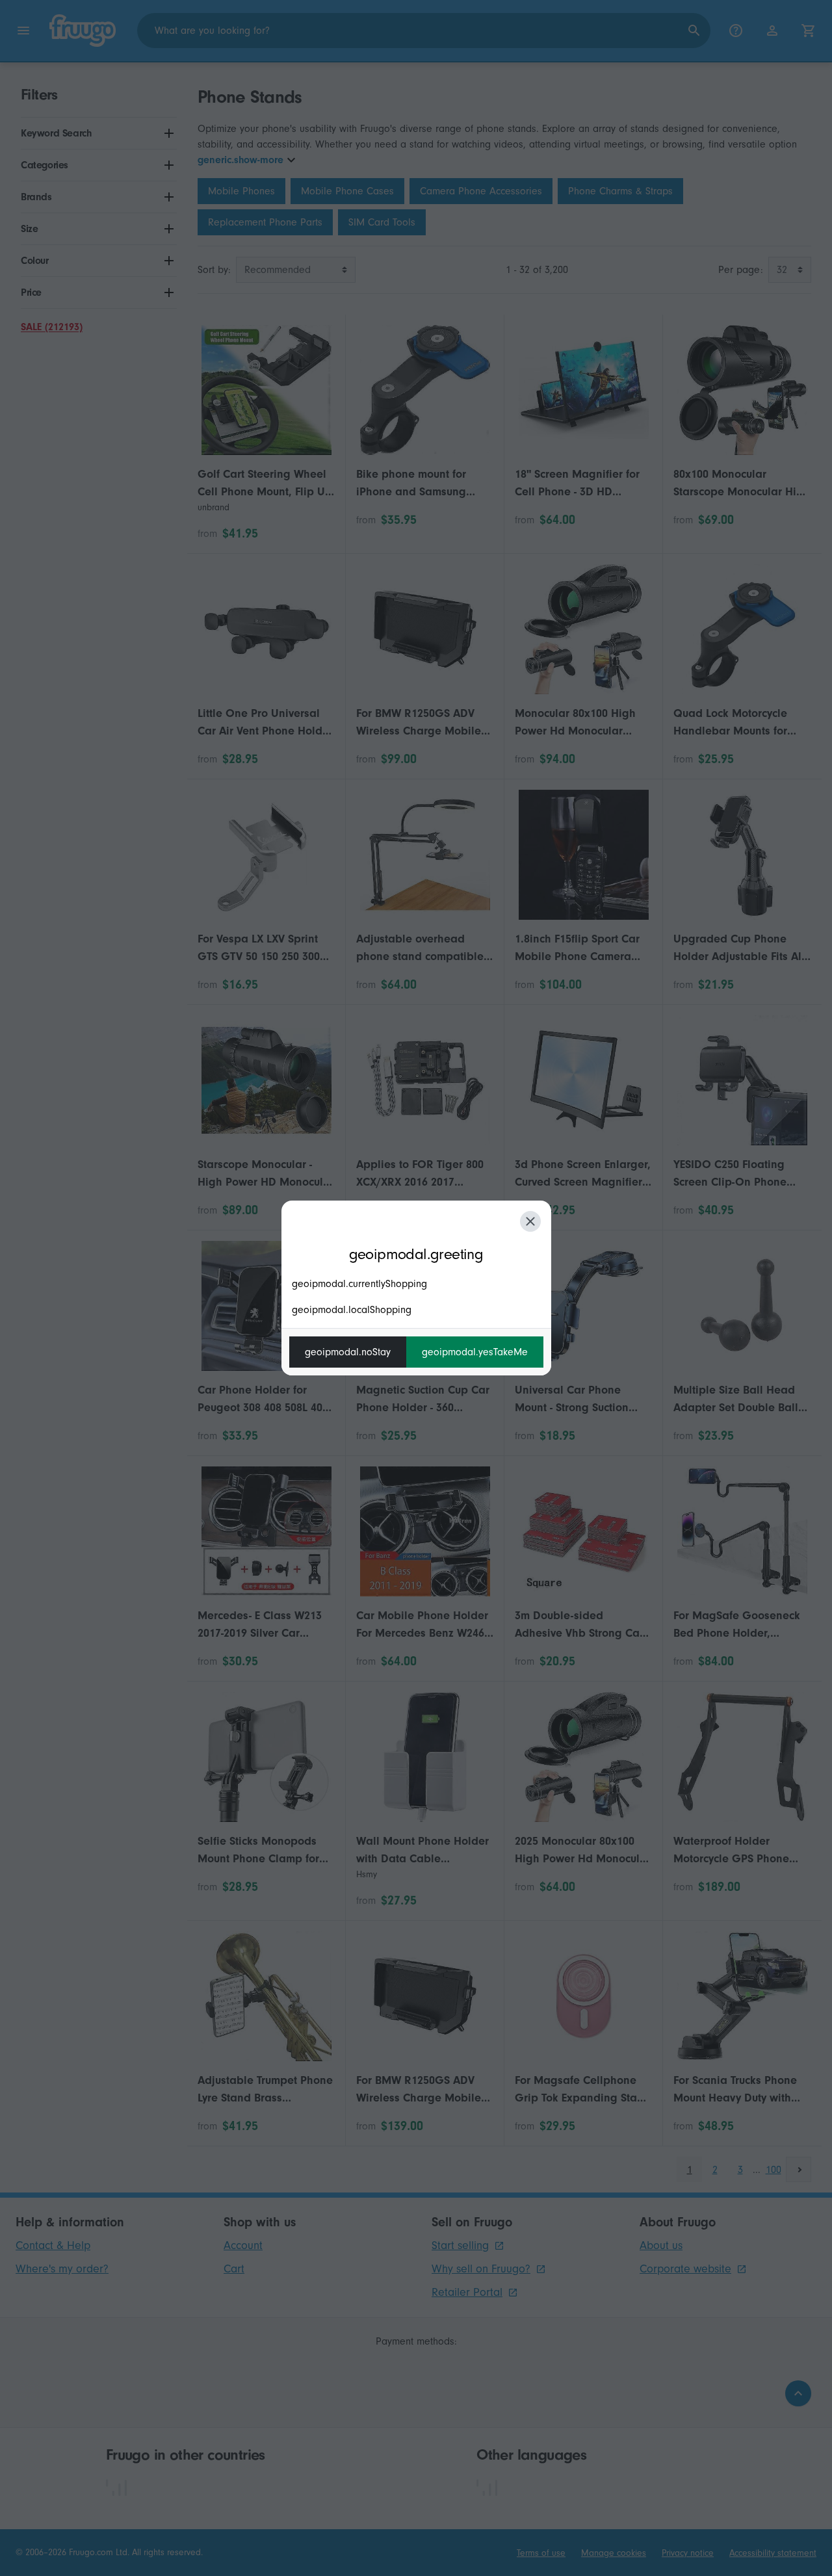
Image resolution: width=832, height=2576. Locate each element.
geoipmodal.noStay (348, 1352)
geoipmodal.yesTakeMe (475, 1352)
